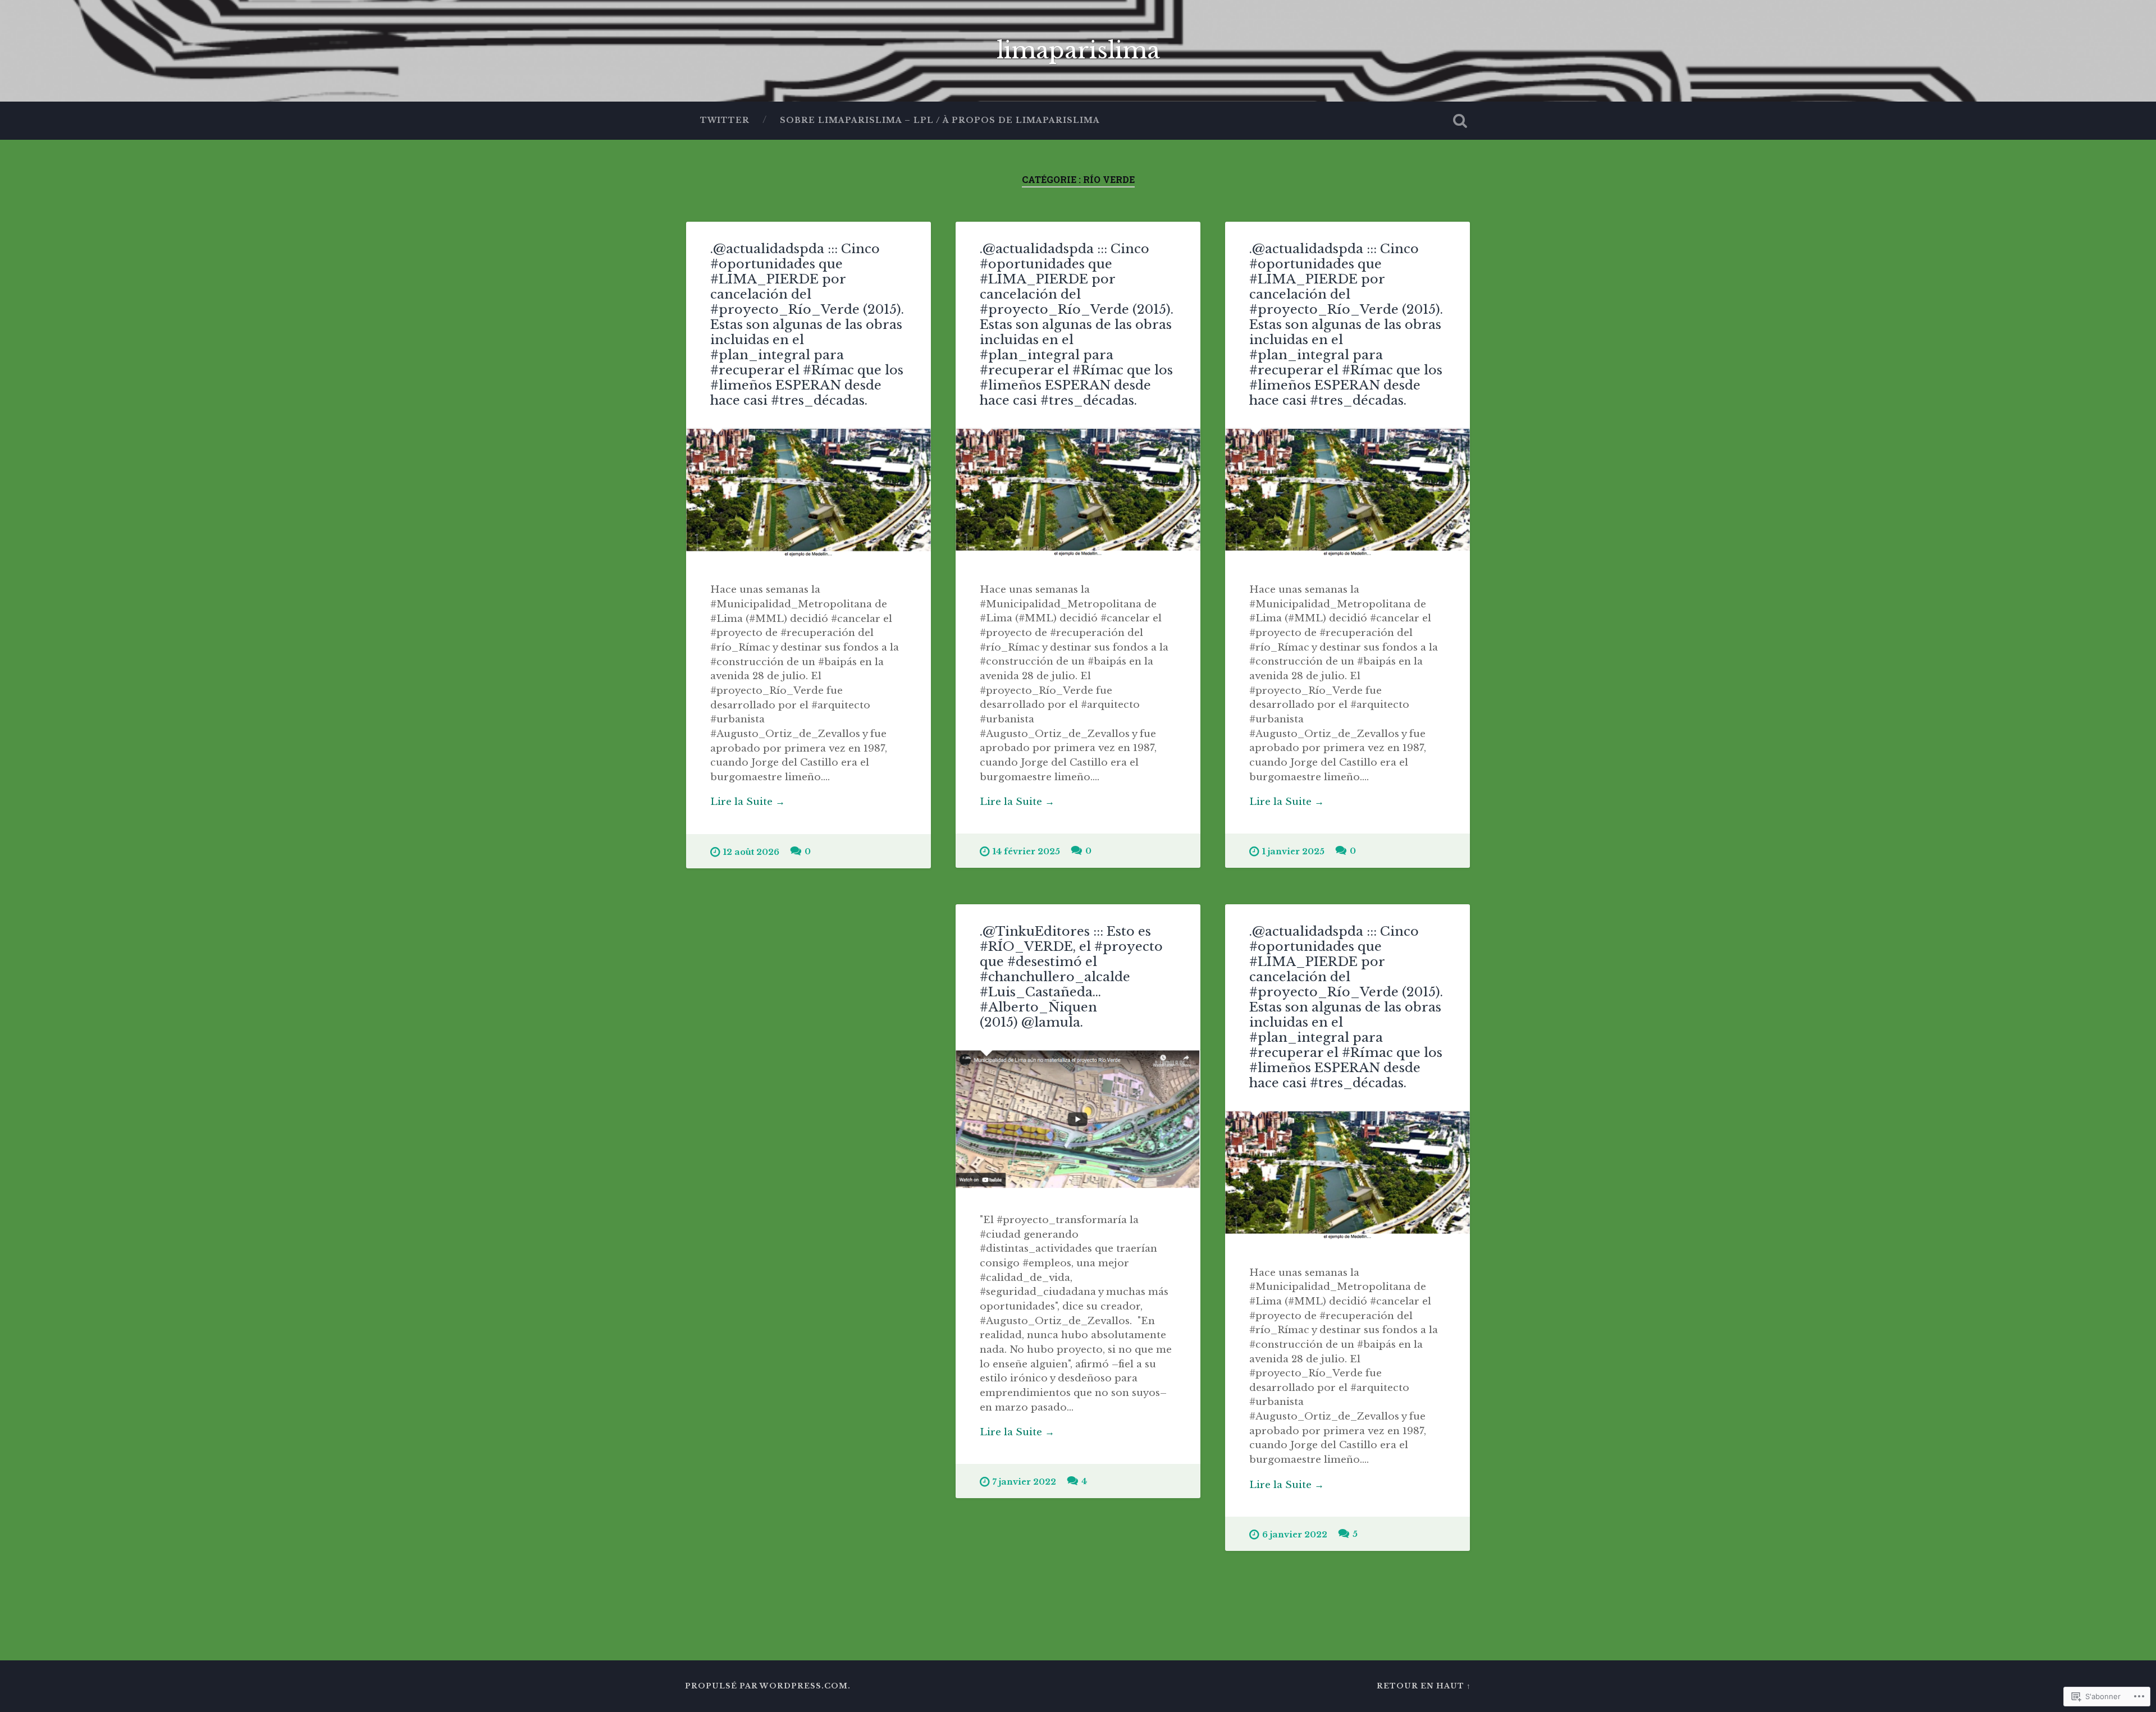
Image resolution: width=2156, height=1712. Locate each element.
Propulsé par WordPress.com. (768, 1686)
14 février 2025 (1026, 852)
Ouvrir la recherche (1460, 121)
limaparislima (1078, 51)
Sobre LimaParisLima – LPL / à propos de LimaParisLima (940, 120)
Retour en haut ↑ (1424, 1686)
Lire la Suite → (748, 802)
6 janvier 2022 (1295, 1535)
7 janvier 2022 (1024, 1482)
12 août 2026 (751, 852)
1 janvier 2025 (1293, 852)
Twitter (725, 120)
